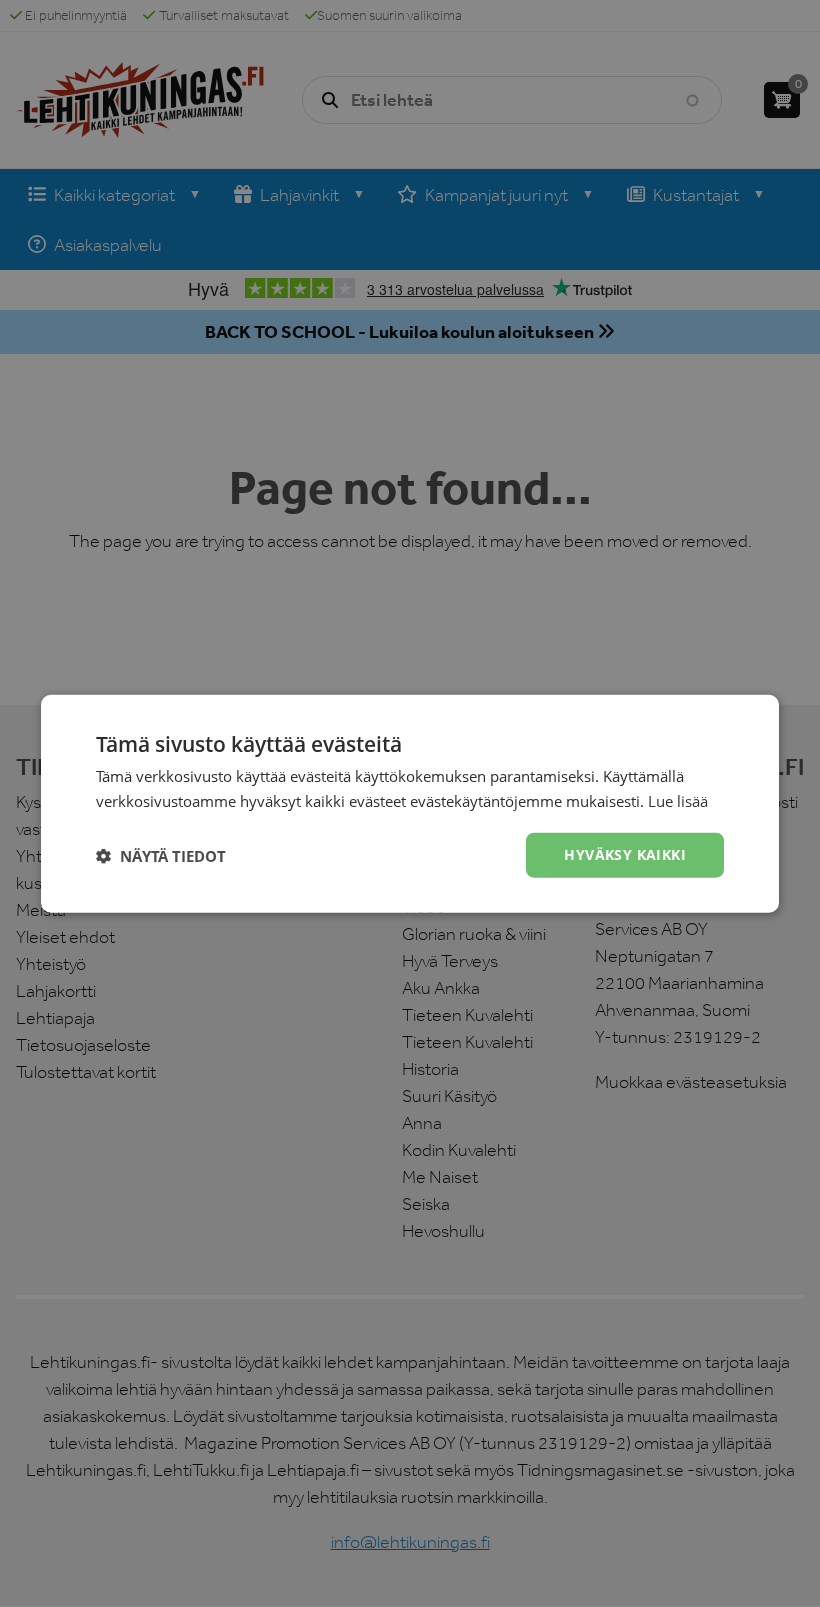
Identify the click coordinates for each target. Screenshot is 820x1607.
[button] (161, 855)
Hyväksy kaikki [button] (625, 854)
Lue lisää (678, 800)
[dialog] (410, 803)
